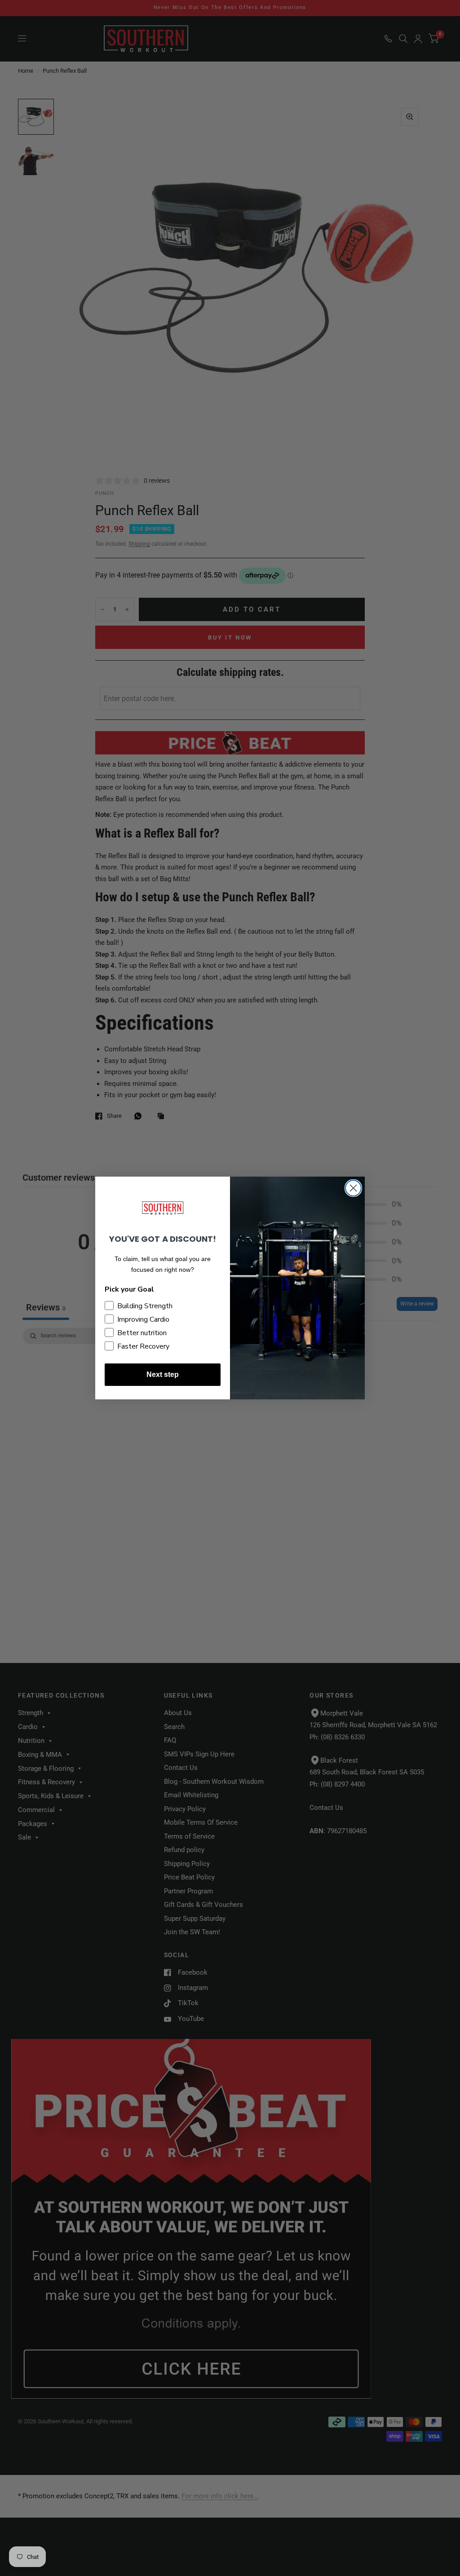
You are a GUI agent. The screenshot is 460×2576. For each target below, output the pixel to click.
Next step (163, 1374)
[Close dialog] (353, 1188)
